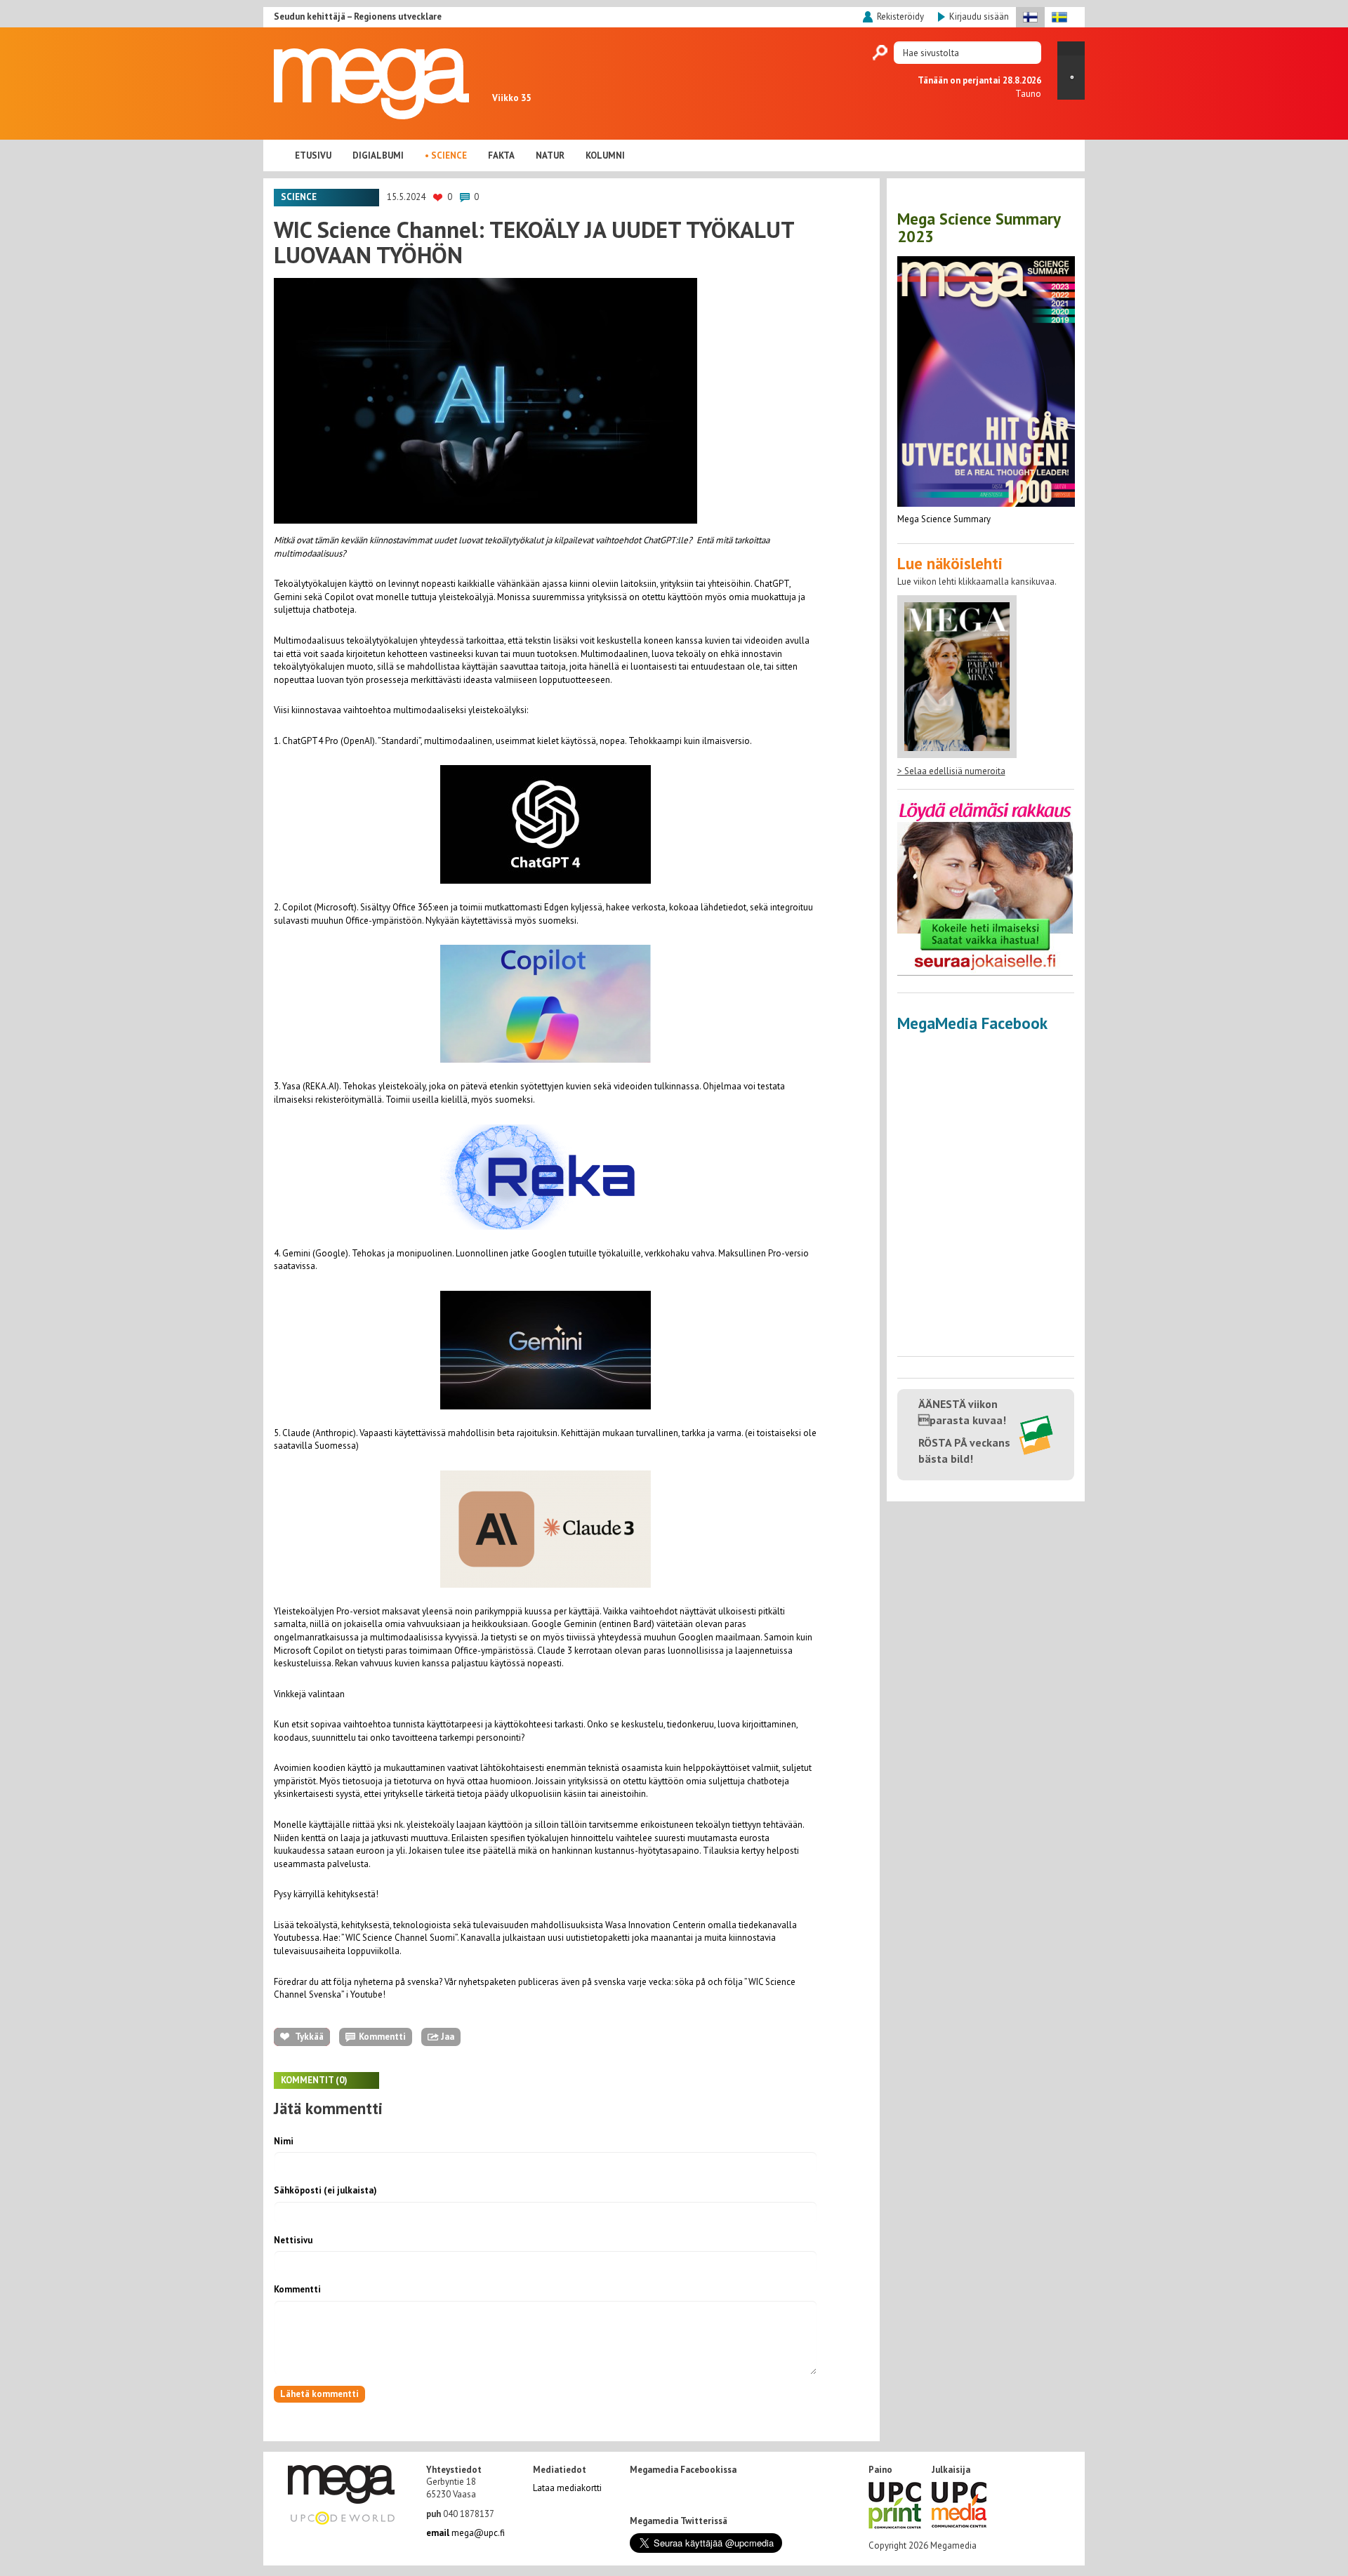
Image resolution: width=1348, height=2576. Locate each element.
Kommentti (297, 2289)
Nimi (284, 2141)
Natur (550, 155)
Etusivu (313, 155)
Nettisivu (293, 2240)
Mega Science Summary (944, 519)
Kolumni (605, 155)
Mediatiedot (560, 2470)
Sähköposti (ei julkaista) (325, 2190)
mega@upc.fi (465, 2533)
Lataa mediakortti (567, 2488)
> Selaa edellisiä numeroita (951, 771)
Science (449, 155)
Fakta (501, 155)
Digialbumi (378, 155)
